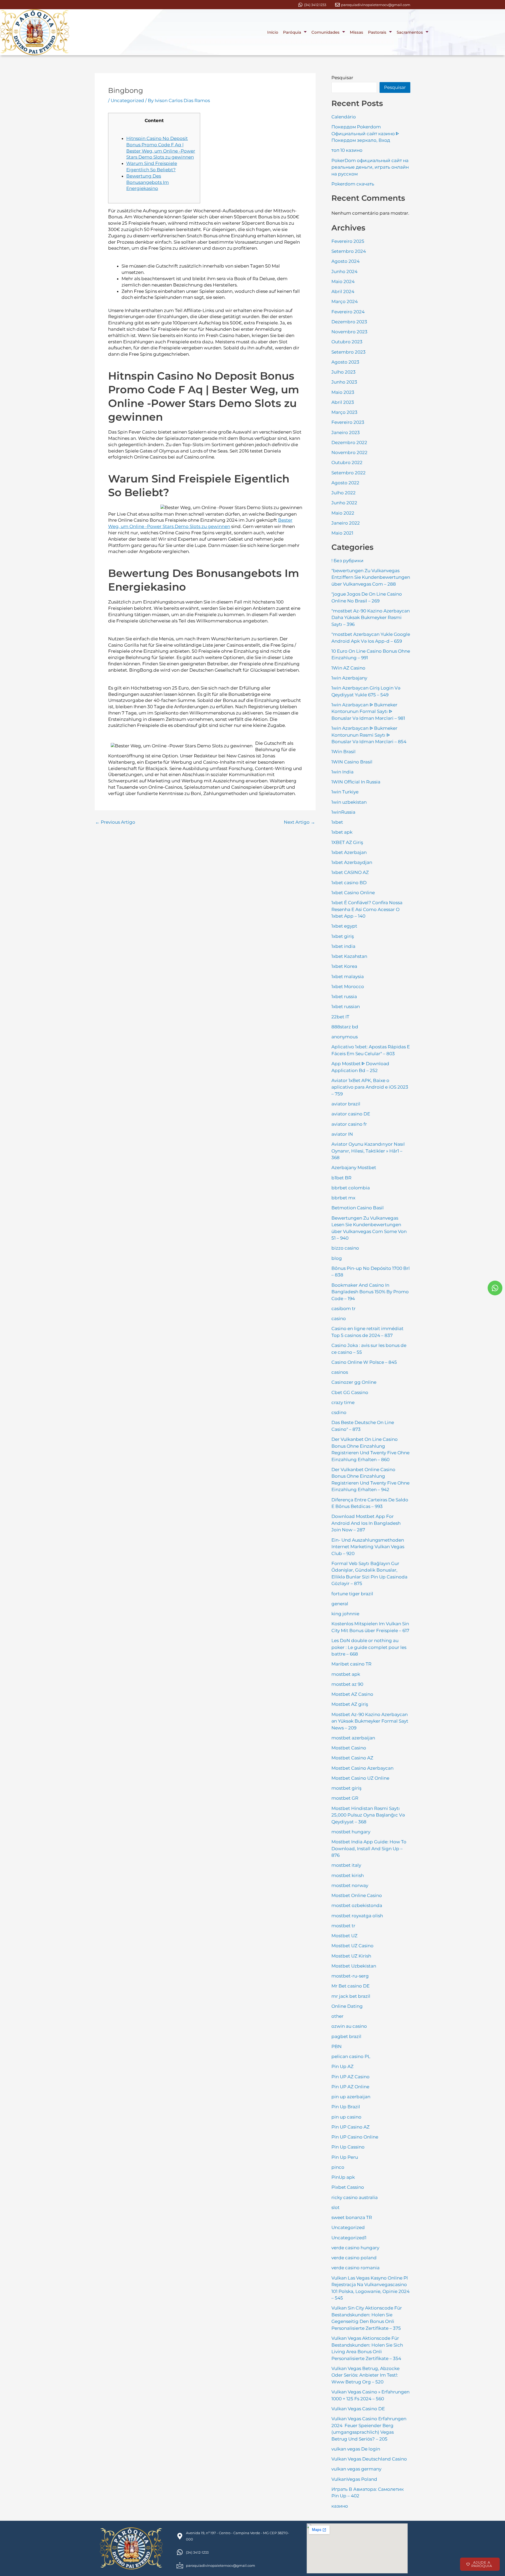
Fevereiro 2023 (348, 422)
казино (340, 2506)
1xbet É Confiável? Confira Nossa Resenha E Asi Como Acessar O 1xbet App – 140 (367, 909)
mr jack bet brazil (351, 1996)
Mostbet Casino (349, 1748)
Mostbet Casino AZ (352, 1758)
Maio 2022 (343, 513)
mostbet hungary (351, 1832)
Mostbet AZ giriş (350, 1704)
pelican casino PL (351, 2056)
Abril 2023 (343, 402)
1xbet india (343, 946)
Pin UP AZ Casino (350, 2077)
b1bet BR (341, 1178)
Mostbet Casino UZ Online (360, 1778)
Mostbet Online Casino (357, 1895)
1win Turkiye (345, 792)
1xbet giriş (343, 936)
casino (339, 1319)
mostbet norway (350, 1885)
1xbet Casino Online (353, 893)
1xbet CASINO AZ (350, 872)
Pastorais (377, 32)
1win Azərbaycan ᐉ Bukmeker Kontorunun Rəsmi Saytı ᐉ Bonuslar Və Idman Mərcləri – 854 (369, 735)
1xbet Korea (344, 966)
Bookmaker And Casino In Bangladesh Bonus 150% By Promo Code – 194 (370, 1292)
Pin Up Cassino (348, 2147)
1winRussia (343, 812)
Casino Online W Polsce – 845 (364, 1362)
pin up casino (346, 2117)
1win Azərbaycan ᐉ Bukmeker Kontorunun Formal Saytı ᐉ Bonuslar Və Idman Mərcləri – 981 (368, 711)
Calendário (344, 117)
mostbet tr (343, 1926)
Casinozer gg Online (354, 1382)
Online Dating (347, 2006)
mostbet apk (346, 1674)
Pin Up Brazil (346, 2107)
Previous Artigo (115, 822)
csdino (339, 1412)
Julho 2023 (344, 372)
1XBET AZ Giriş (347, 842)
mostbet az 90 (347, 1684)
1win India (342, 772)
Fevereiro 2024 (348, 312)
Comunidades (325, 32)
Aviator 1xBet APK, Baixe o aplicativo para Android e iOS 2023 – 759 (370, 1087)
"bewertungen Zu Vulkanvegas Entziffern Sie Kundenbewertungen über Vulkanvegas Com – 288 (371, 577)
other (337, 2016)
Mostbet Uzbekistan (354, 1966)
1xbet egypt (344, 926)
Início (273, 32)
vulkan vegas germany (356, 2469)
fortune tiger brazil (352, 1594)
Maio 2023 (343, 392)
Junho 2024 (344, 271)
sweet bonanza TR (352, 2217)
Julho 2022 (344, 493)
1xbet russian (346, 1007)
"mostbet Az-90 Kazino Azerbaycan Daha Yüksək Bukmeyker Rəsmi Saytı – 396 (371, 618)
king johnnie (345, 1614)
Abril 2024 (343, 291)
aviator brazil (346, 1104)
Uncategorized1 (349, 2238)
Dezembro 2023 (349, 322)
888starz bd (345, 1027)
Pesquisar (342, 78)
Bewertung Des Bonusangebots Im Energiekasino (148, 182)
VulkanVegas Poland (354, 2479)
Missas (357, 32)
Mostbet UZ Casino (352, 1946)
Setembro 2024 (349, 251)
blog (337, 1258)
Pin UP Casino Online (355, 2137)
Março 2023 (344, 412)
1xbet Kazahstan (349, 956)
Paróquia (292, 32)
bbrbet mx (343, 1198)
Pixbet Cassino (348, 2187)
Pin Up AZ (342, 2066)
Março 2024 (345, 301)
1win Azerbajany (349, 678)
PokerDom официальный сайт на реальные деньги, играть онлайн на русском (370, 167)
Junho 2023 (344, 382)
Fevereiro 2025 (348, 241)
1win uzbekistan (349, 802)
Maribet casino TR (351, 1664)
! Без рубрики (347, 561)
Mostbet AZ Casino (352, 1694)
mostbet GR (345, 1798)
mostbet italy (346, 1865)
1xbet (337, 822)
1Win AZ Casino (348, 668)
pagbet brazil (346, 2036)
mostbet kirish (348, 1875)
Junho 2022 (344, 503)
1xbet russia (344, 997)
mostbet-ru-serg (350, 1976)
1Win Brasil (344, 752)
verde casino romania (355, 2268)
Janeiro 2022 (346, 523)
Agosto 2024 (345, 261)
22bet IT (340, 1017)
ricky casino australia (355, 2197)
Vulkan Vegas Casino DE (358, 2409)
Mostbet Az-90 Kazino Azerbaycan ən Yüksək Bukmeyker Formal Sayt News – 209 (370, 1721)
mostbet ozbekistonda (357, 1905)
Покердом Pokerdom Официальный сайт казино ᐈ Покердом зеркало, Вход (365, 134)
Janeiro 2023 (346, 432)
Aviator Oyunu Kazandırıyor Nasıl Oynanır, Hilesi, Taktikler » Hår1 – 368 (368, 1151)
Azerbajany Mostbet (354, 1168)
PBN (337, 2046)
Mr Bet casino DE (350, 1986)
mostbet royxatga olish (357, 1916)
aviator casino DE (351, 1114)
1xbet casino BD (349, 883)
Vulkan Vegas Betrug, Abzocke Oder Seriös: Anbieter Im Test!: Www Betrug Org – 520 (365, 2375)
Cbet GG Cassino (350, 1392)
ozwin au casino (349, 2026)
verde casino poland (354, 2258)
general (340, 1604)
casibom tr (344, 1309)
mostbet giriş (346, 1788)
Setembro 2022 (349, 473)
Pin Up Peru (345, 2157)
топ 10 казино (347, 150)
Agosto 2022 (345, 483)
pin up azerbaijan (351, 2097)
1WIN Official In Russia (356, 782)
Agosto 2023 (345, 362)
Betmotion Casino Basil (358, 1208)
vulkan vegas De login (356, 2449)
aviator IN (342, 1134)
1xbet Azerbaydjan (352, 862)
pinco (338, 2167)
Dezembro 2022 (349, 442)
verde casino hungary (355, 2248)
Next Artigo (299, 822)
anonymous (345, 1037)
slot (335, 2207)
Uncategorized (127, 100)
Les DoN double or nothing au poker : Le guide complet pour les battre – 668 (369, 1647)
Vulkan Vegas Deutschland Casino (369, 2459)
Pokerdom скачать (353, 184)
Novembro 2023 (349, 332)
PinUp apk (343, 2177)
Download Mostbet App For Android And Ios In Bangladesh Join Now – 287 (366, 1523)
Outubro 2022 (347, 462)
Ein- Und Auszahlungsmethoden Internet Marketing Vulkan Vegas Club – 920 (368, 1547)
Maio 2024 (343, 281)
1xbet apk (342, 832)
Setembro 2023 (349, 352)
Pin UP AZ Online (350, 2087)
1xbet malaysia (348, 977)
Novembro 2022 (349, 452)
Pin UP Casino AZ (350, 2127)
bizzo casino (345, 1248)
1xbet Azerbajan (349, 852)
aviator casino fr (349, 1124)
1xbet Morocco (348, 987)
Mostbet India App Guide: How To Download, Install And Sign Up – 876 (369, 1848)
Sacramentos (410, 32)
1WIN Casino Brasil (352, 762)
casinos (340, 1372)
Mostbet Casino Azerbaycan (362, 1768)
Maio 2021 (342, 533)
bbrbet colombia (351, 1188)
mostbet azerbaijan (353, 1738)
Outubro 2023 (347, 342)
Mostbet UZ (344, 1936)
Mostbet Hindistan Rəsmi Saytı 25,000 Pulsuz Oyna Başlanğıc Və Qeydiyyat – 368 (368, 1815)
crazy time (343, 1402)
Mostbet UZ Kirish (351, 1956)
